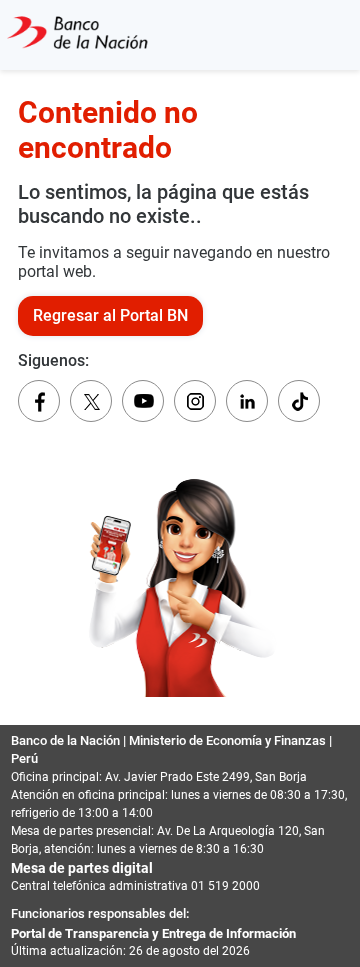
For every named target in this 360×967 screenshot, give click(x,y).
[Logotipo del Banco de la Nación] (78, 35)
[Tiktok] (299, 401)
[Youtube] (143, 401)
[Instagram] (195, 401)
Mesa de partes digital (82, 868)
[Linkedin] (247, 401)
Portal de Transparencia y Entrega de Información (153, 933)
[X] (91, 401)
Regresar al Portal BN (110, 315)
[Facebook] (39, 401)
